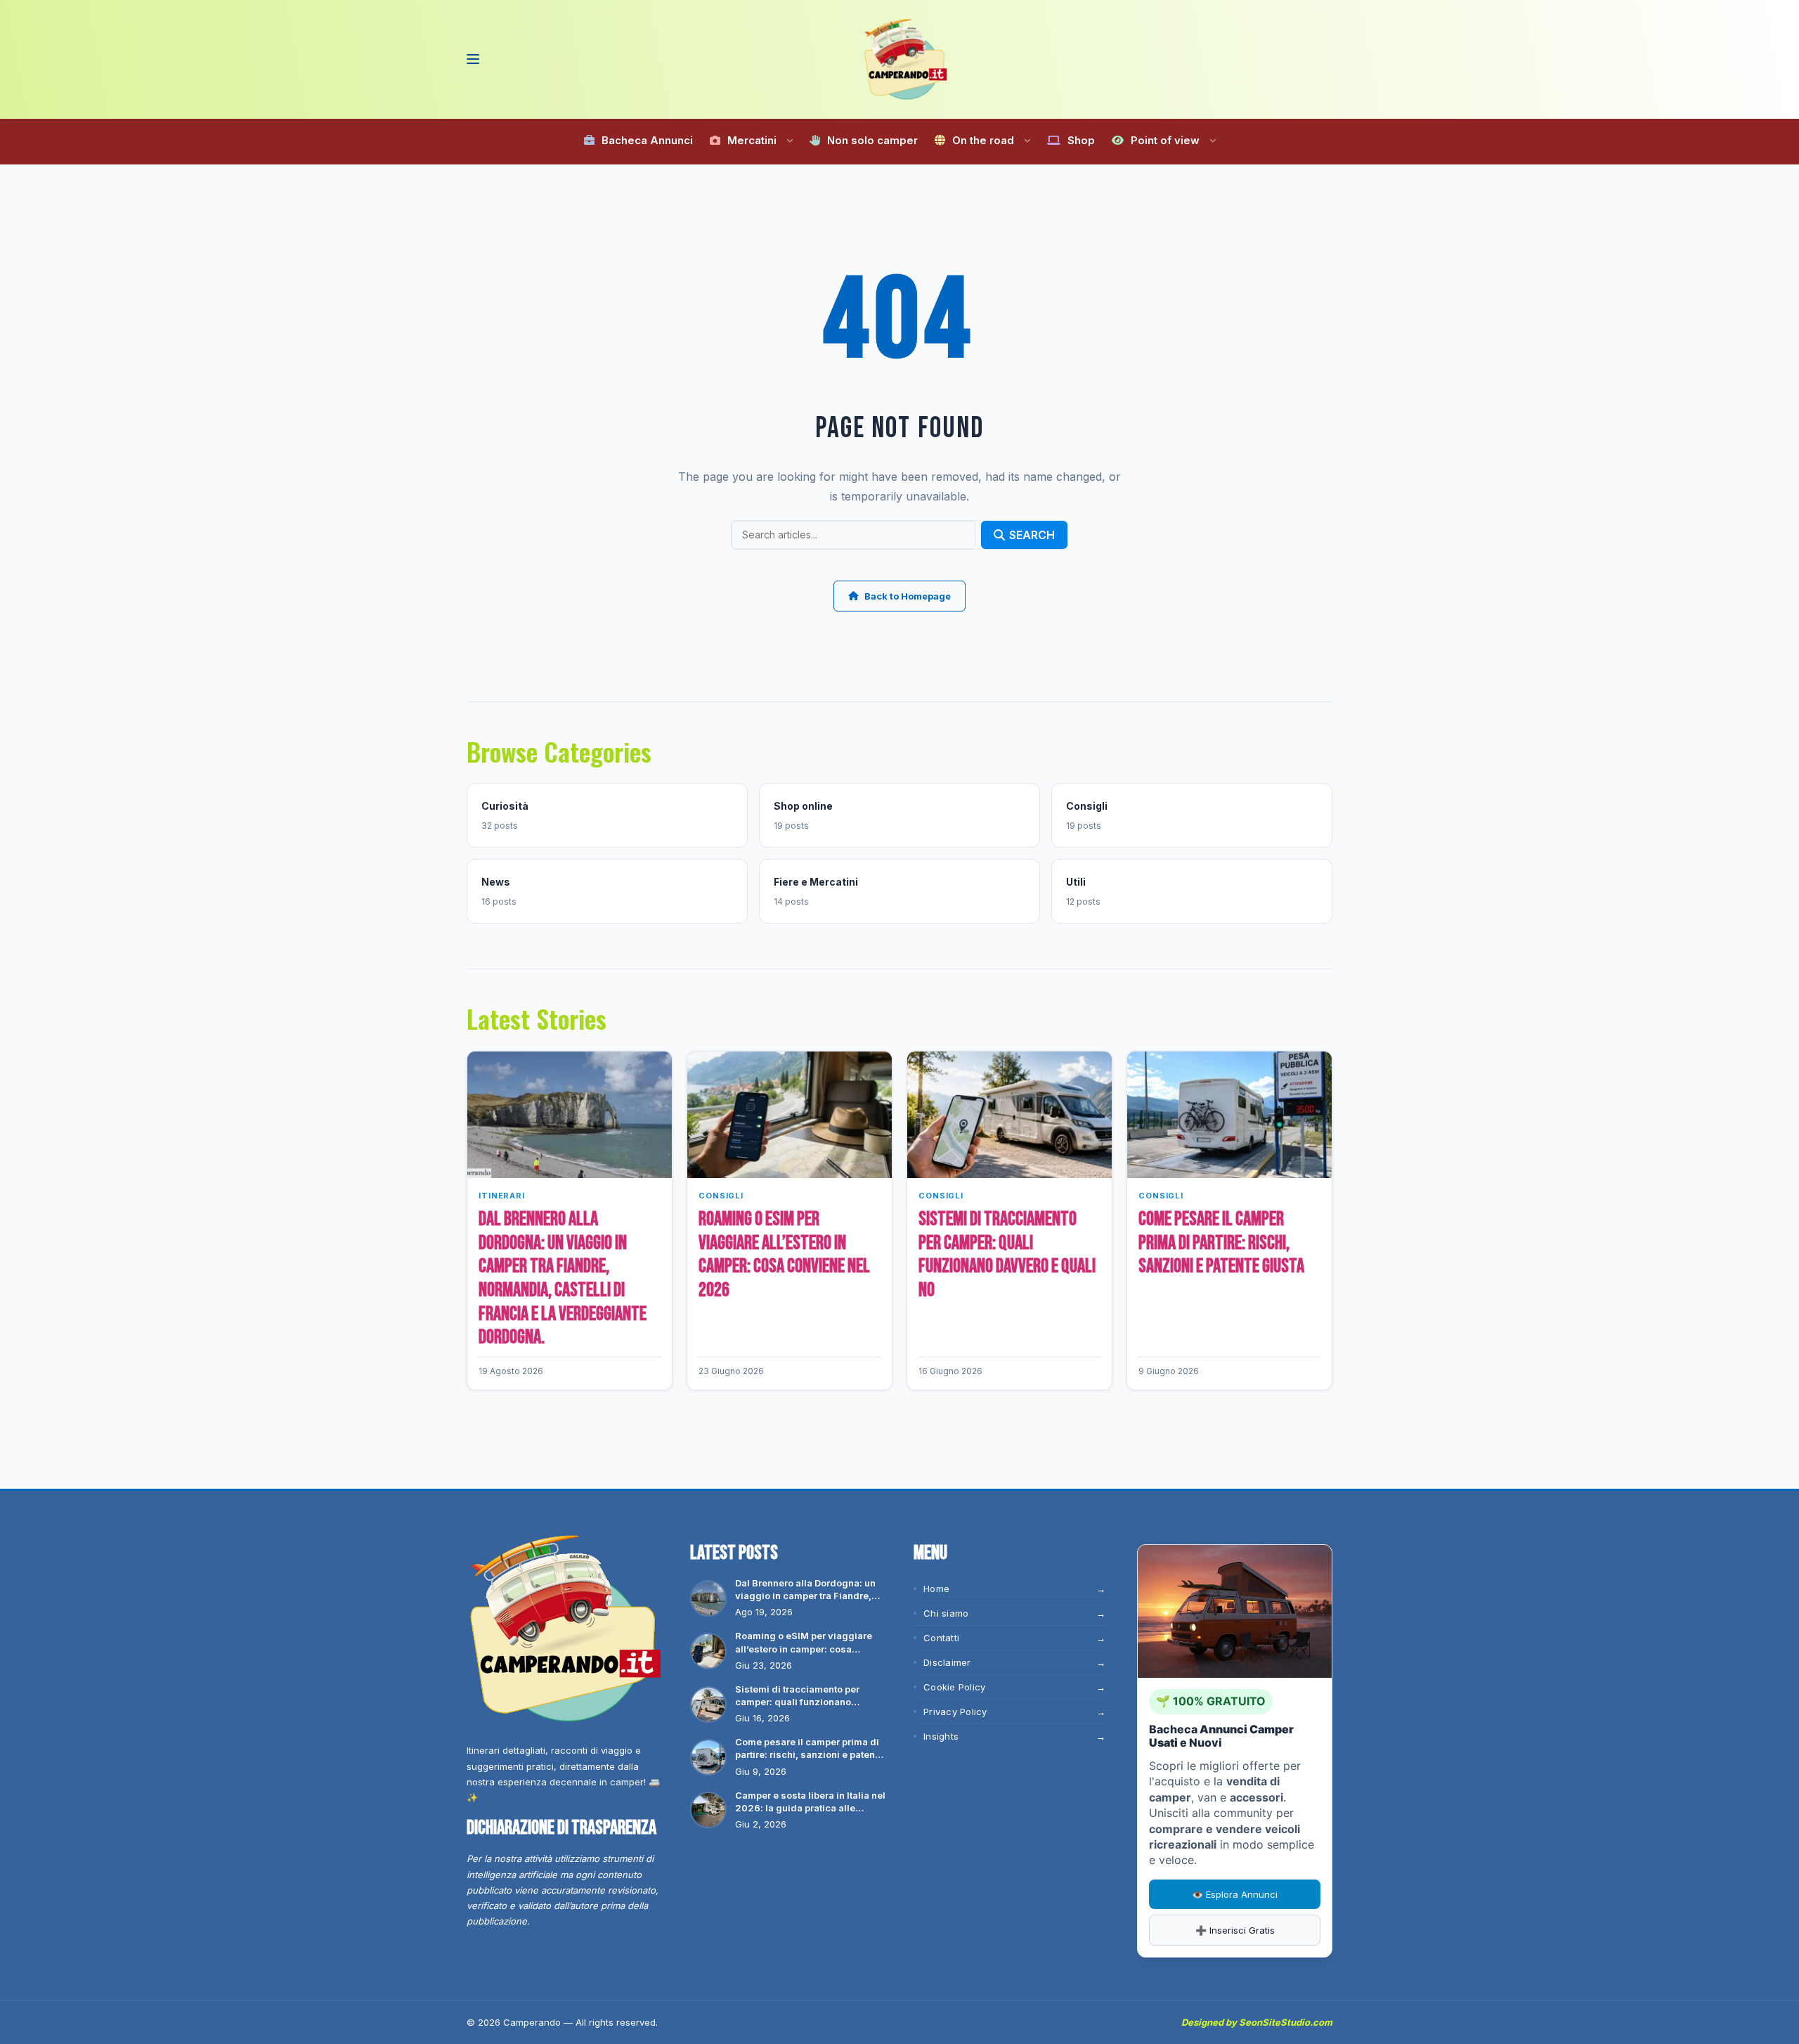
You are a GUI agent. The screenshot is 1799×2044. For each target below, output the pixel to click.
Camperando (532, 2022)
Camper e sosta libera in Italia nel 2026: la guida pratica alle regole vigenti (810, 1802)
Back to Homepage (908, 596)
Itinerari (502, 1196)
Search (1032, 535)
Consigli (721, 1196)
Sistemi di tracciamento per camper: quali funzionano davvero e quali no (1007, 1255)
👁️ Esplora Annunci (1235, 1894)
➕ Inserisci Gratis (1235, 1930)
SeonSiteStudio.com (1286, 2022)
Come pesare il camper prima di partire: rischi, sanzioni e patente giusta (1221, 1243)
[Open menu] (472, 59)
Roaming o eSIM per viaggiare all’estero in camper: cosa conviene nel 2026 (784, 1255)
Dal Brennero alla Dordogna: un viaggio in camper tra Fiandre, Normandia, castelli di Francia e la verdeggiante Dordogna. (563, 1278)
